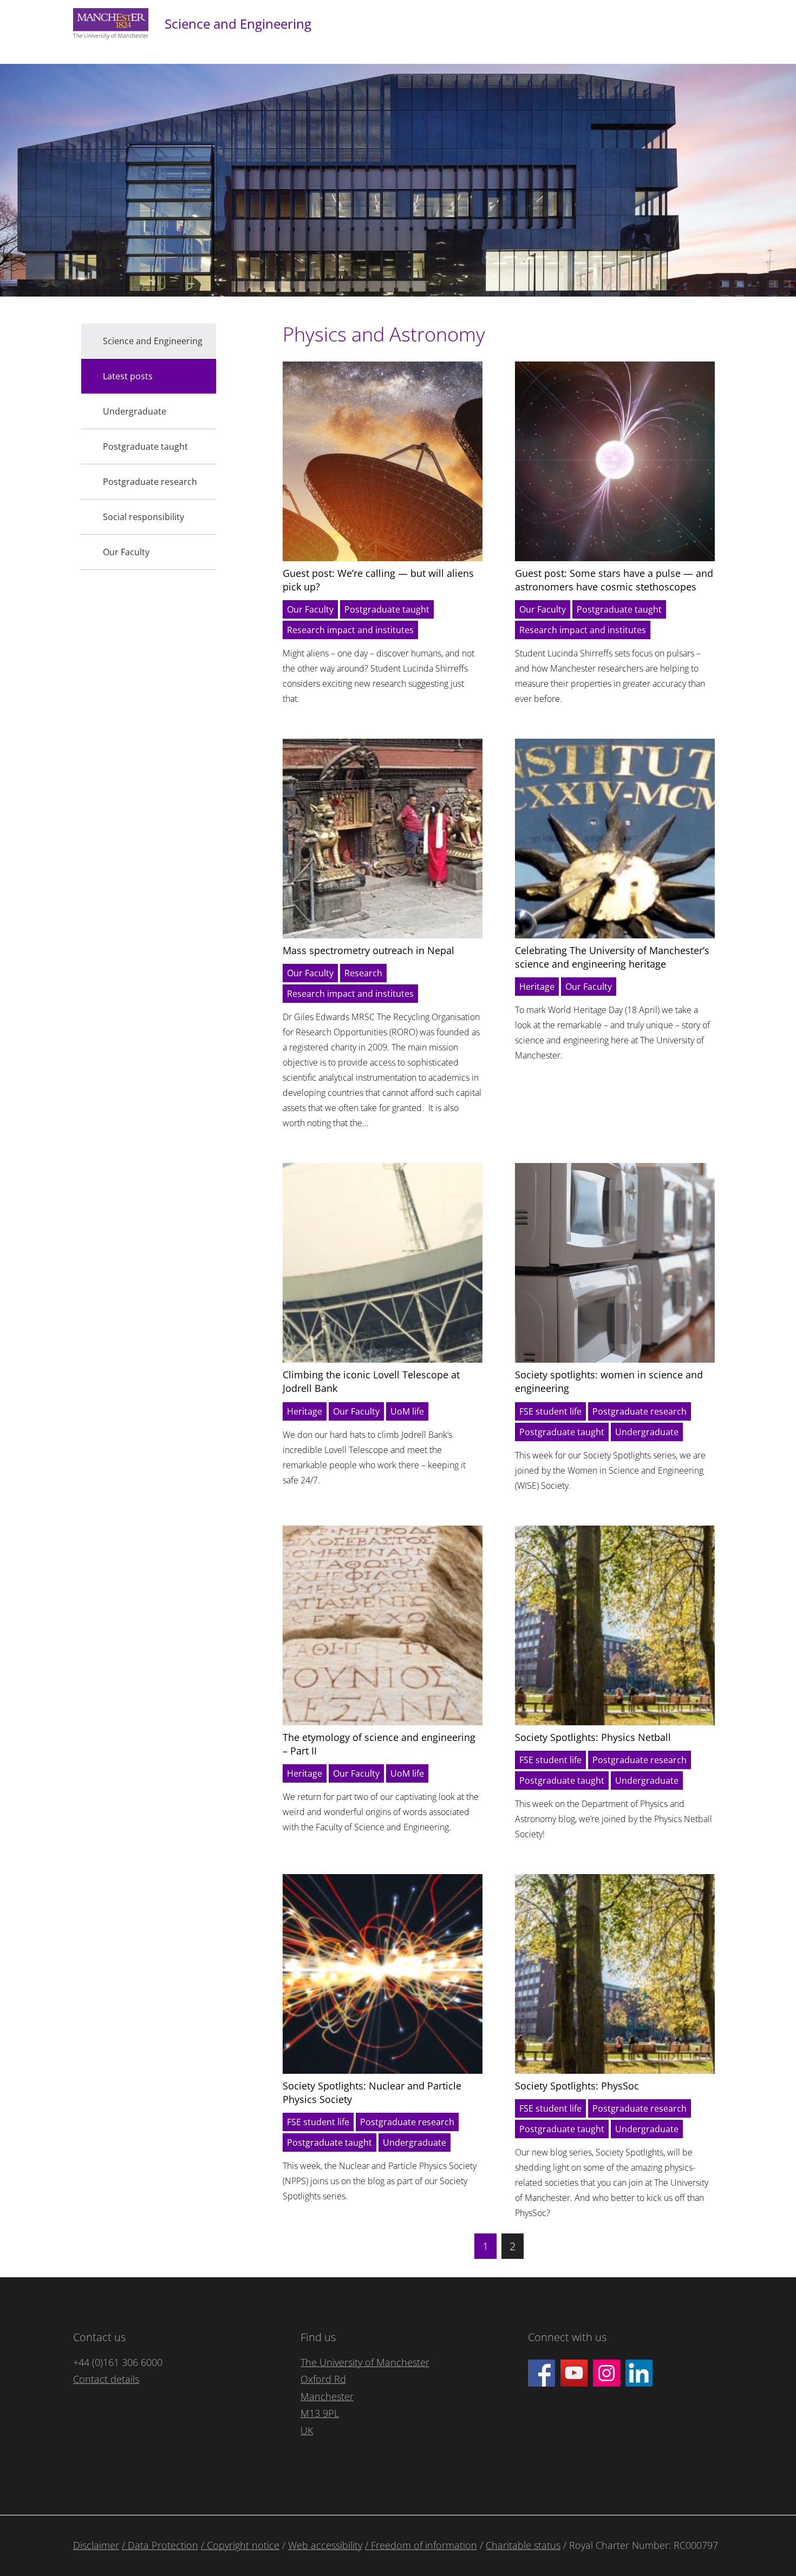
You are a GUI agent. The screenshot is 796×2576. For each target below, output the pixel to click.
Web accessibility (325, 2545)
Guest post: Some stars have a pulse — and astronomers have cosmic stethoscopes (614, 580)
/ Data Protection (160, 2545)
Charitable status (523, 2545)
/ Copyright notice (240, 2545)
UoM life (407, 1411)
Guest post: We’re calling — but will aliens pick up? (378, 580)
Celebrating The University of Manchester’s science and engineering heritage (612, 957)
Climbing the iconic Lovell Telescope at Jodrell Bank (371, 1381)
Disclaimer (96, 2545)
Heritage (537, 987)
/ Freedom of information (421, 2545)
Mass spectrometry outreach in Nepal (368, 950)
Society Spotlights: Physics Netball (593, 1737)
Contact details (106, 2379)
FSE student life (550, 1411)
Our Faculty (310, 609)
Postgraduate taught (387, 609)
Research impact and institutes (350, 630)
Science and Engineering (238, 24)
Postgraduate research (640, 1411)
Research (363, 973)
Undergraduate (647, 1432)
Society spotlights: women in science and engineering (609, 1381)
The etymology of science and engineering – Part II (379, 1744)
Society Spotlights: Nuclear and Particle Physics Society (372, 2092)
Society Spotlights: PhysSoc (577, 2086)
